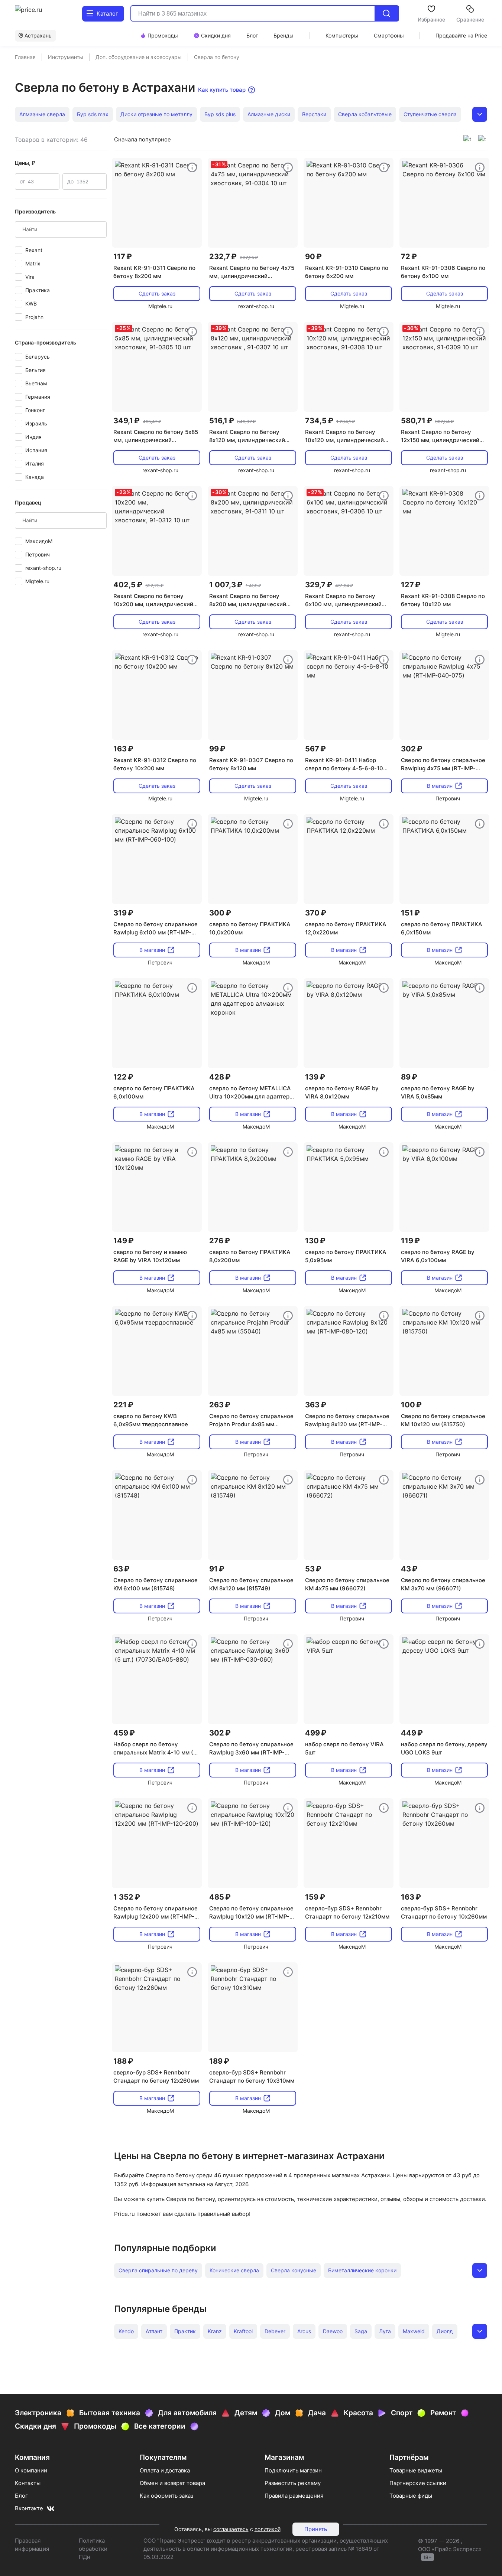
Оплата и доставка (165, 2470)
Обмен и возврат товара (172, 2483)
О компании (31, 2470)
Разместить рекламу (293, 2483)
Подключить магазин (293, 2470)
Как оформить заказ (166, 2496)
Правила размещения (294, 2496)
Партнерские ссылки (418, 2483)
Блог (21, 2496)
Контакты (28, 2483)
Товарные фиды (411, 2496)
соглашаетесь (231, 2529)
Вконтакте (29, 2508)
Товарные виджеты (416, 2470)
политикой (268, 2529)
